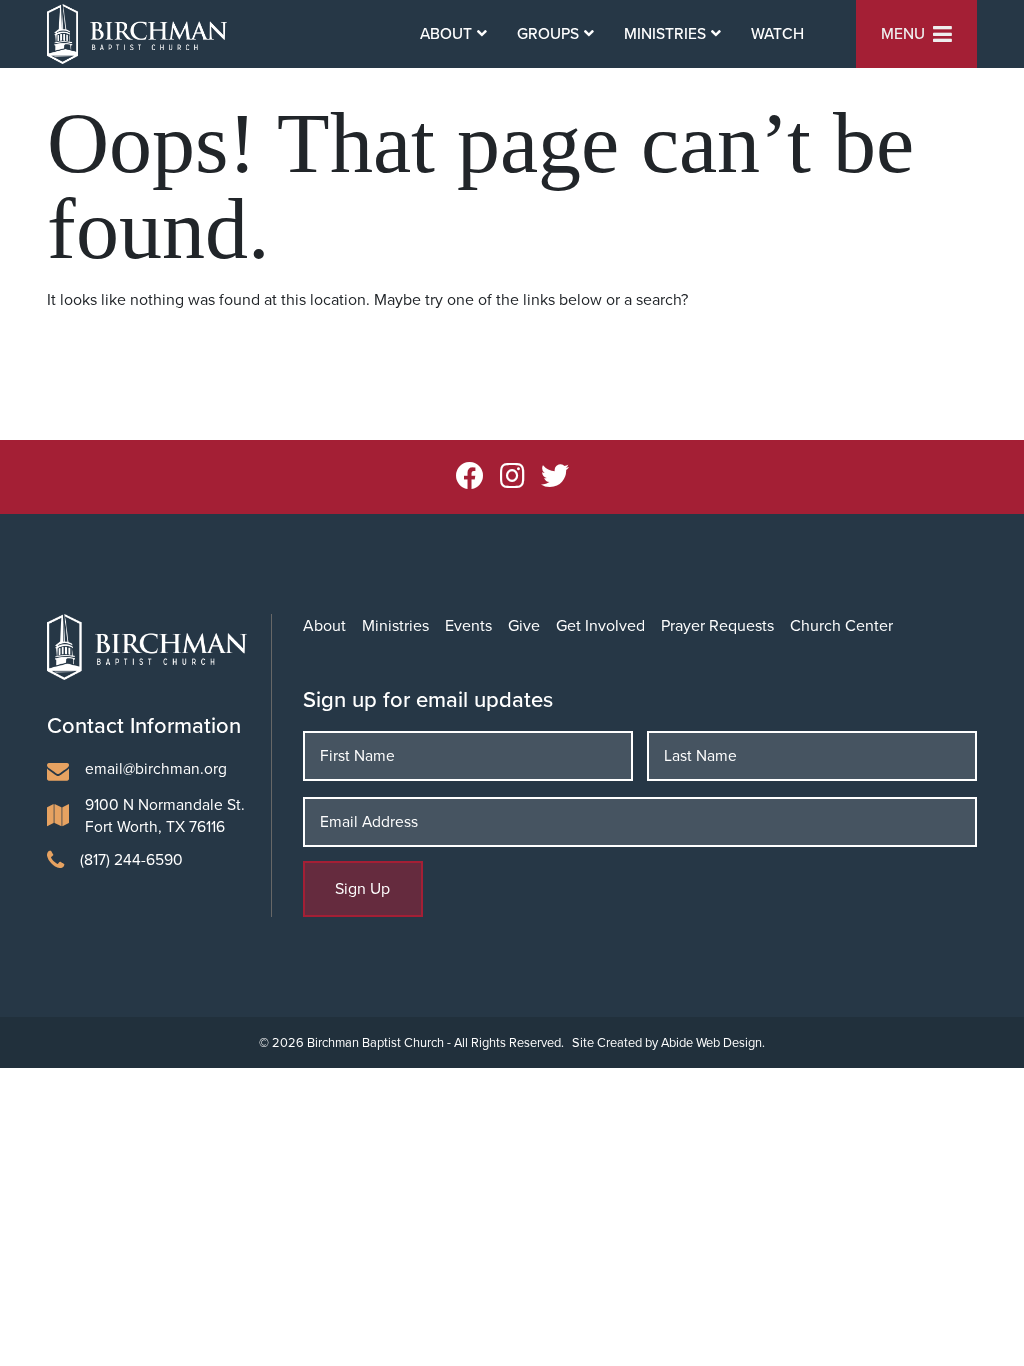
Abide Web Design (711, 1042)
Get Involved (600, 625)
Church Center (841, 625)
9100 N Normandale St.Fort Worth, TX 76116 (165, 815)
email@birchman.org (156, 768)
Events (468, 625)
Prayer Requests (717, 625)
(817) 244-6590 (131, 859)
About (324, 625)
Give (524, 625)
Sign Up (362, 888)
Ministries (395, 625)
